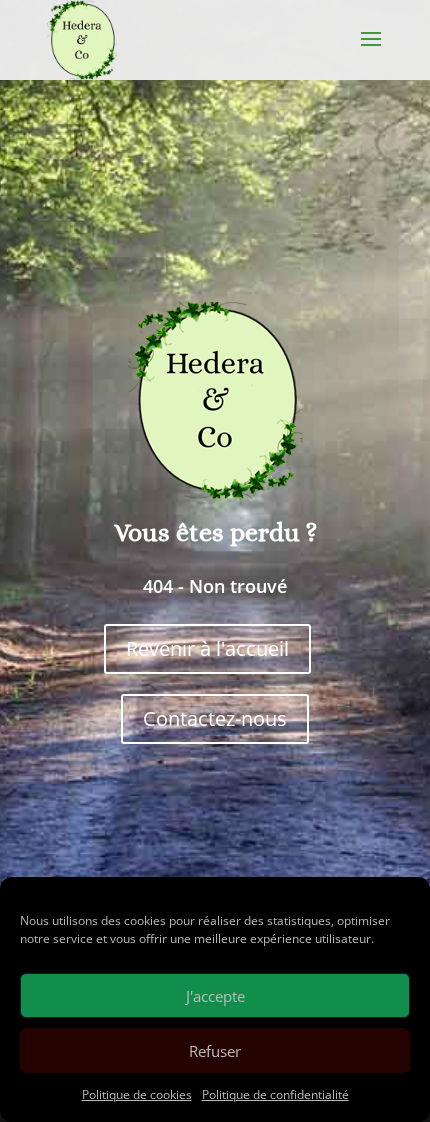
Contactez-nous (215, 718)
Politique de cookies (137, 1094)
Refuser (215, 1051)
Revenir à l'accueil (207, 648)
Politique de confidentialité (275, 1094)
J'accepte (215, 996)
